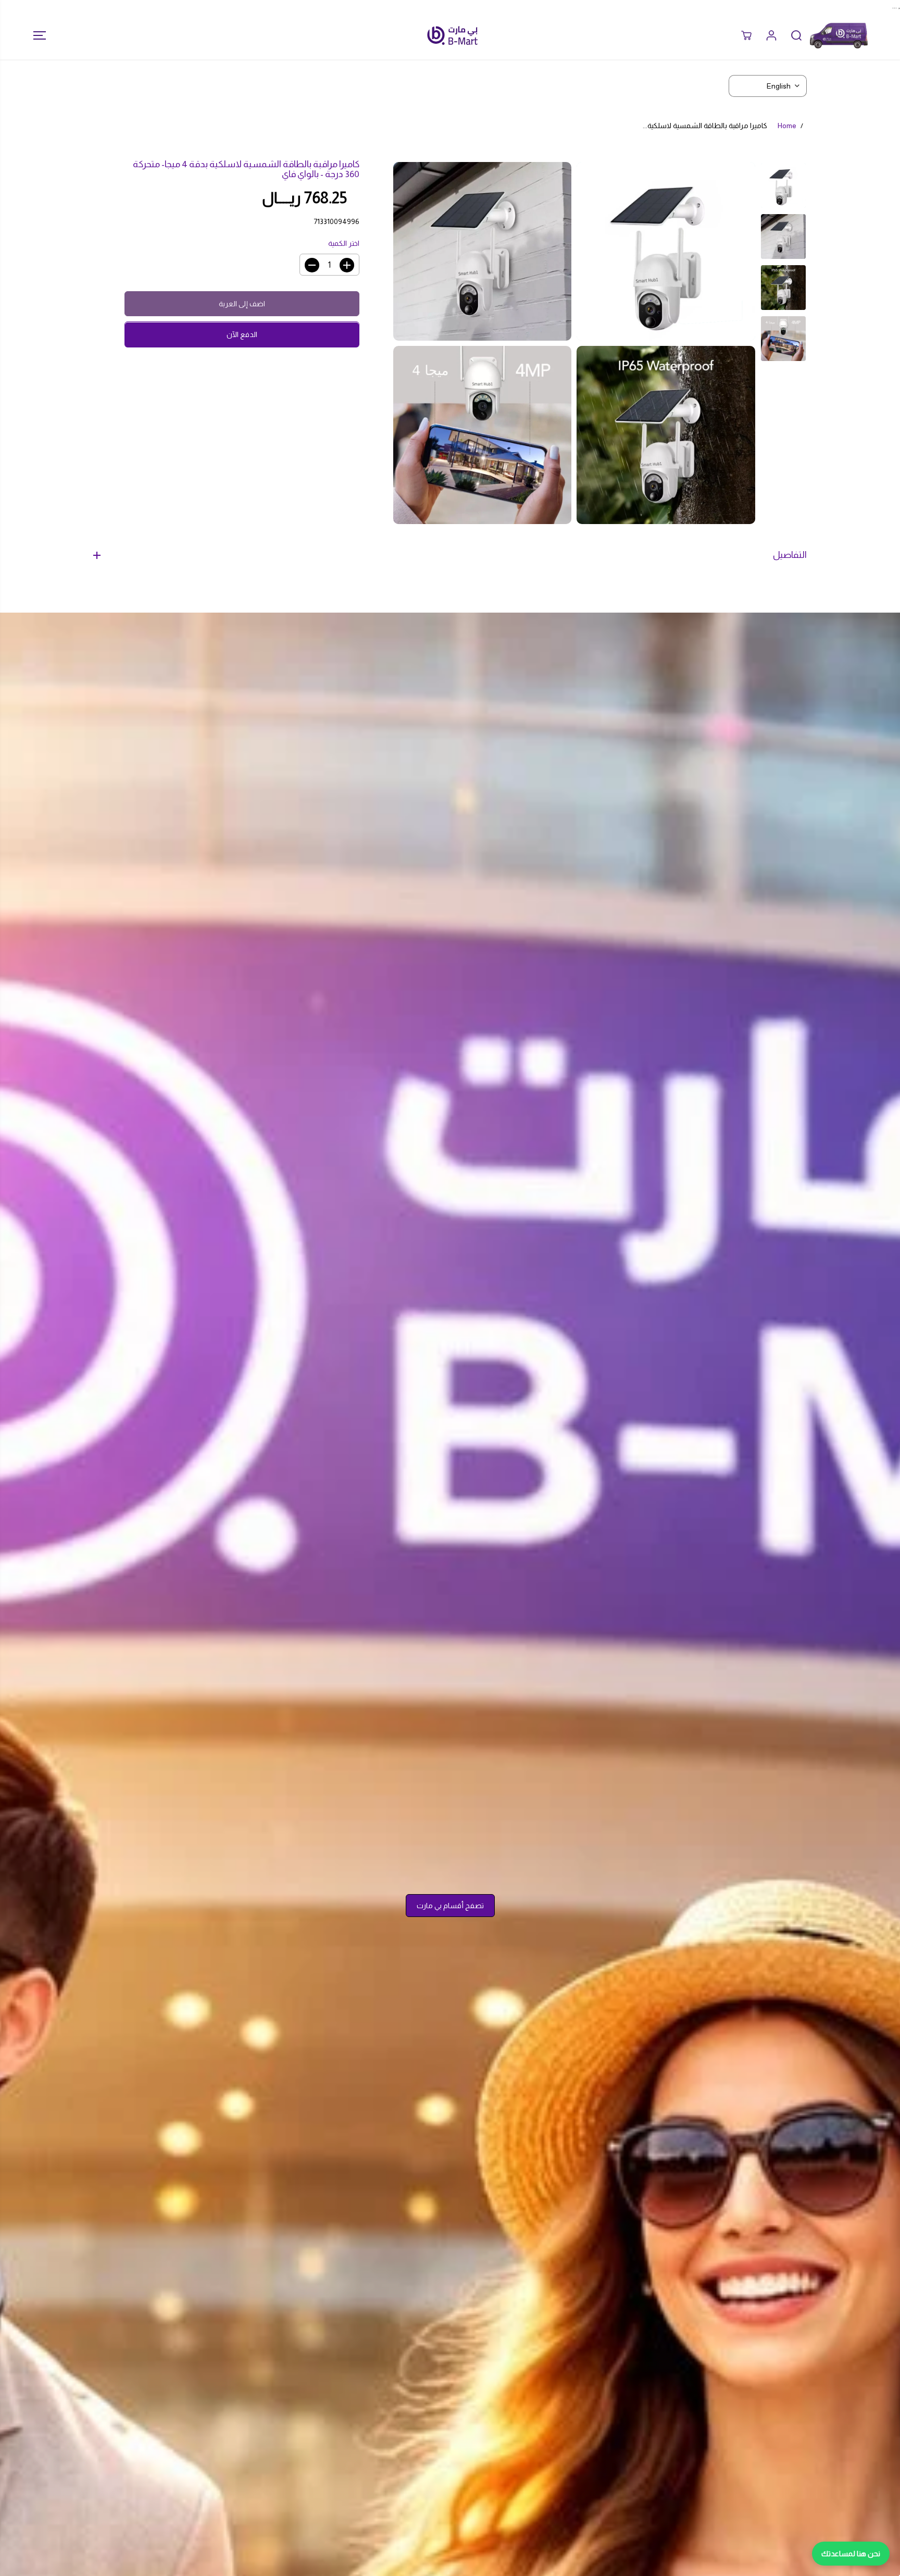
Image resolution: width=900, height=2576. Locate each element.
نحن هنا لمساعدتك (851, 2554)
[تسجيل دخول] (771, 35)
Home (787, 126)
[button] (36, 35)
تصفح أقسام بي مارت (450, 1906)
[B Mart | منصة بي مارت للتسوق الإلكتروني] (453, 35)
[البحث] (796, 35)
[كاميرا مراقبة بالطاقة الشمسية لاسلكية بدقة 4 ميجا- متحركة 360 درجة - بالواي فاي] (666, 251)
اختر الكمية (344, 244)
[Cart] (746, 35)
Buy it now (242, 335)
